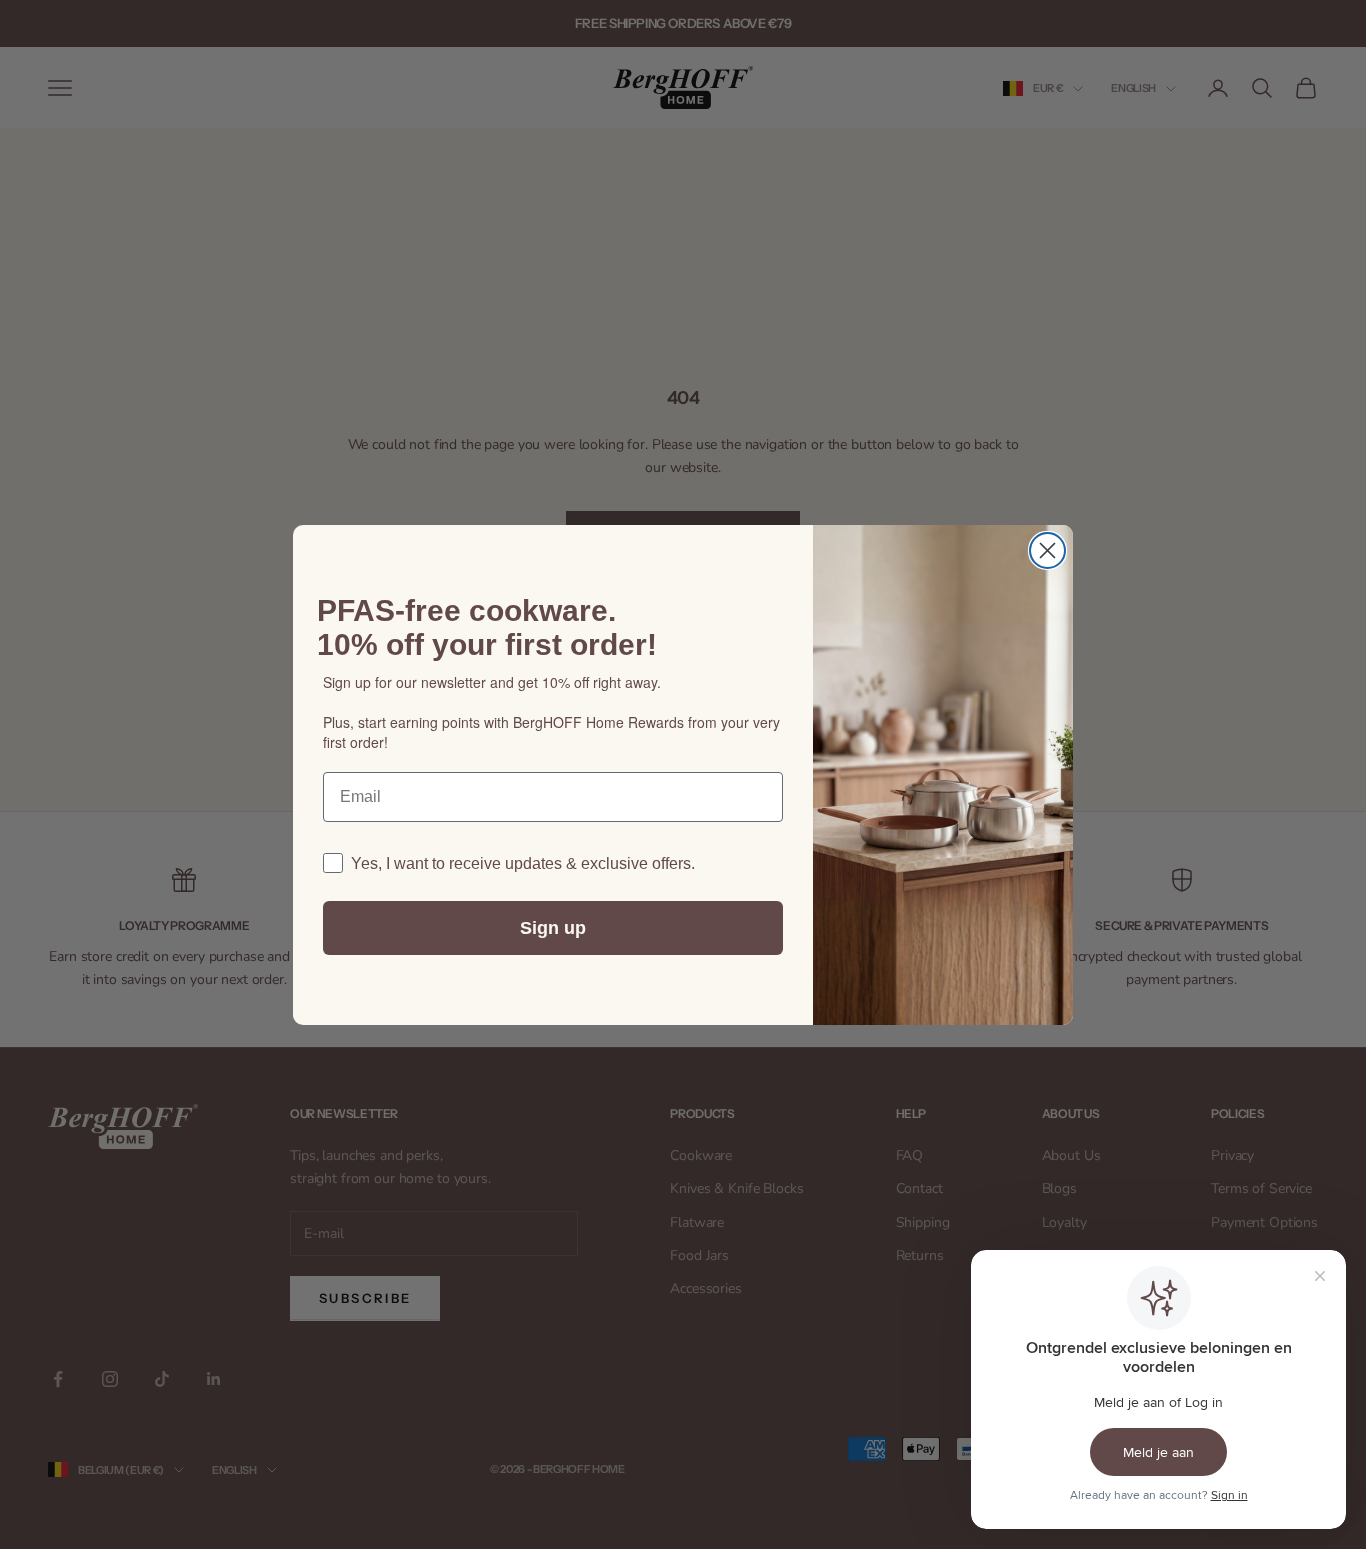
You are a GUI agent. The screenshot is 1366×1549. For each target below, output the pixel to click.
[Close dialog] (1047, 550)
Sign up (553, 928)
